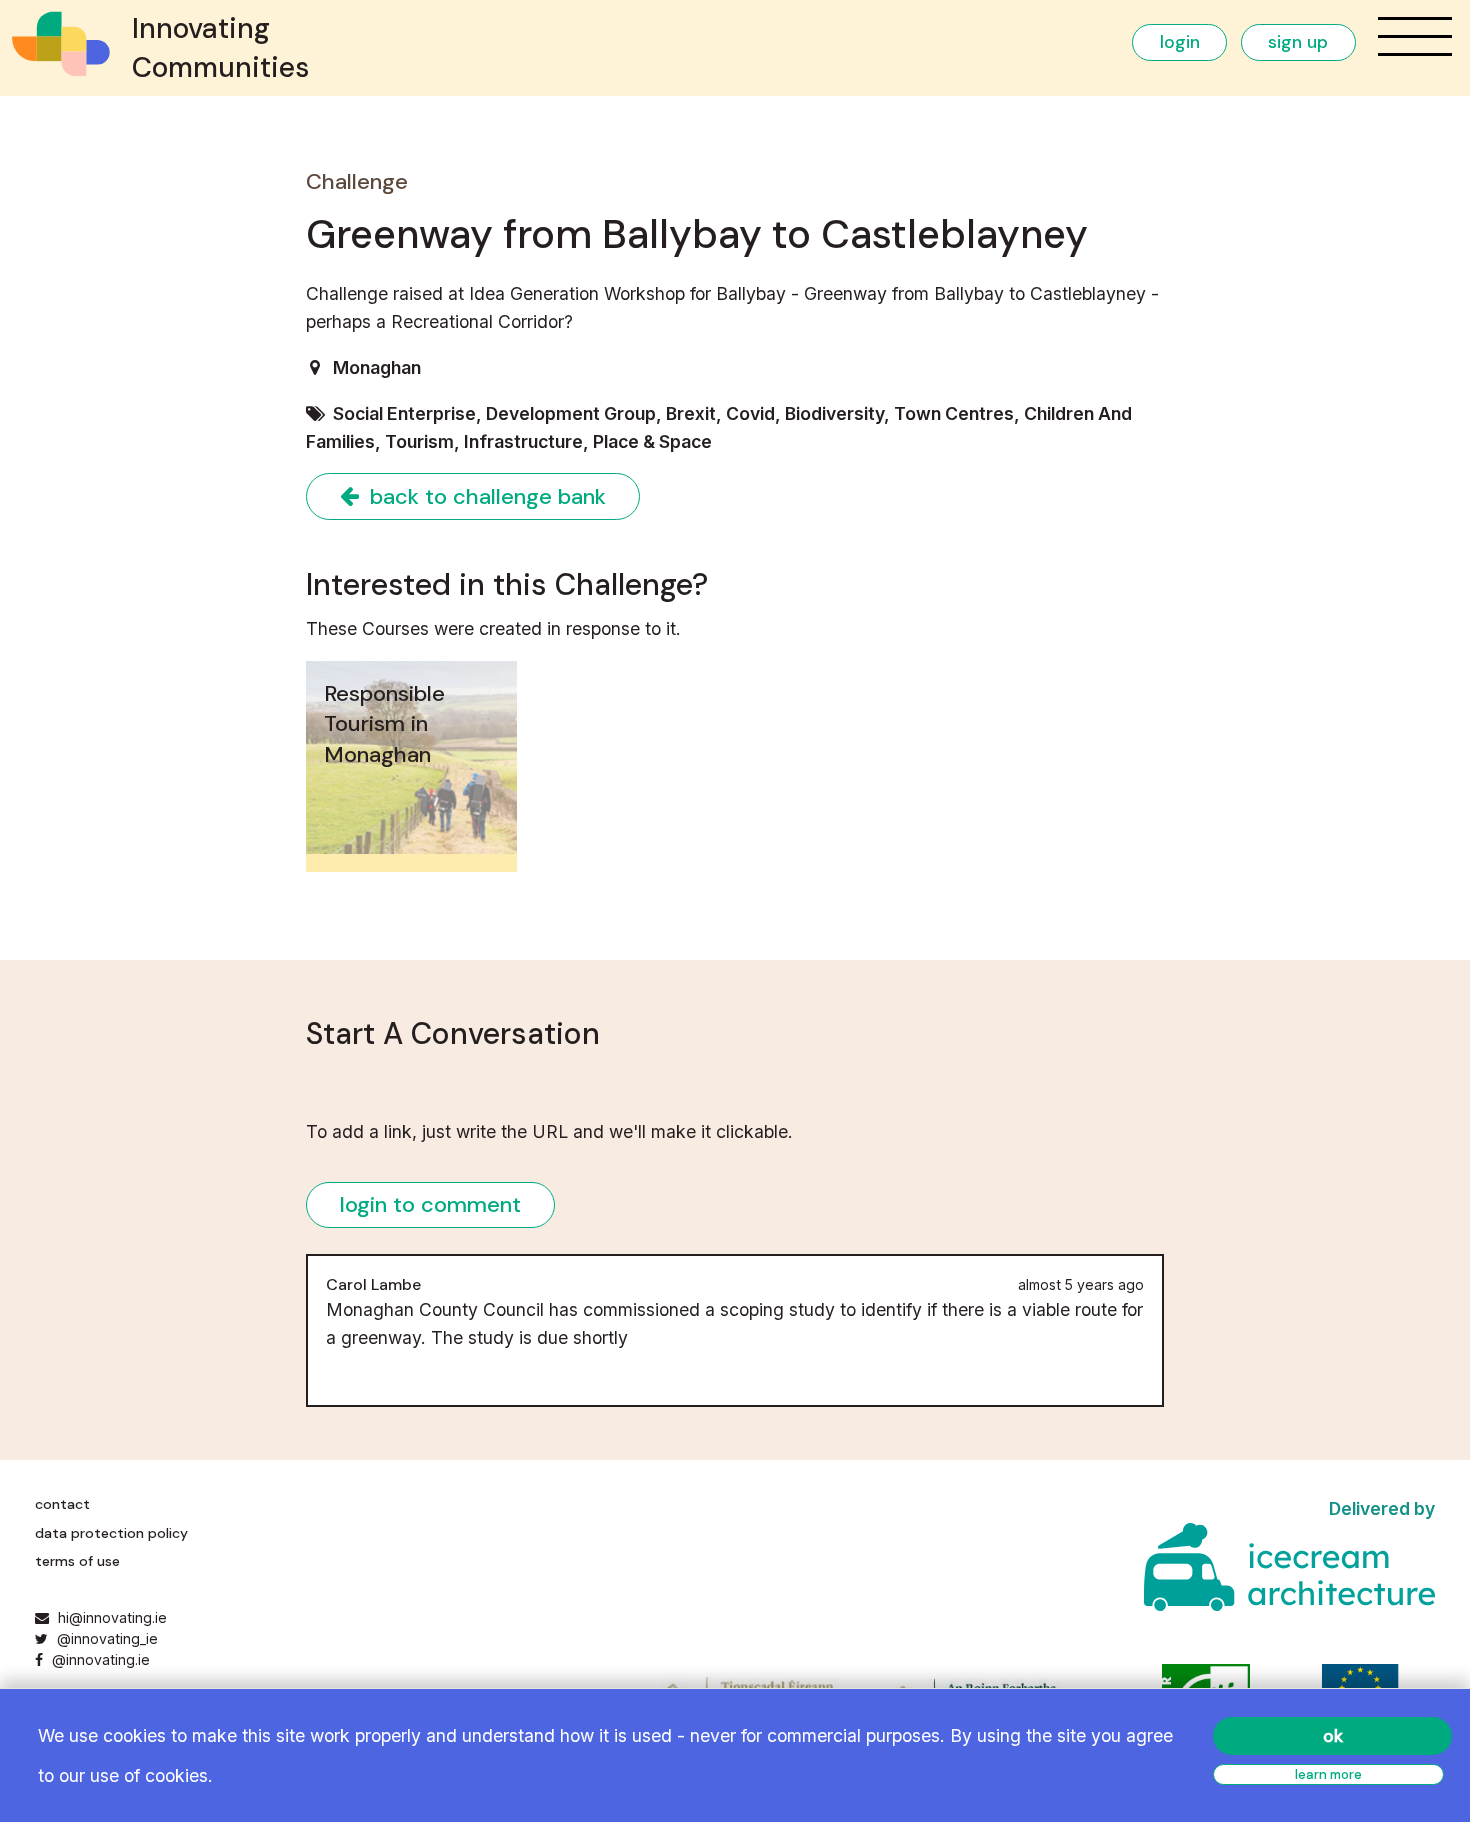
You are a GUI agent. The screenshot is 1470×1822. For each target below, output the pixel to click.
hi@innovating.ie (112, 1617)
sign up (1298, 42)
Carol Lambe (373, 1284)
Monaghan (377, 367)
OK (1333, 1736)
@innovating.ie (98, 1659)
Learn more (1328, 1774)
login (1180, 42)
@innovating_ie (105, 1638)
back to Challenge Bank (485, 496)
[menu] (1415, 36)
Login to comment (430, 1204)
